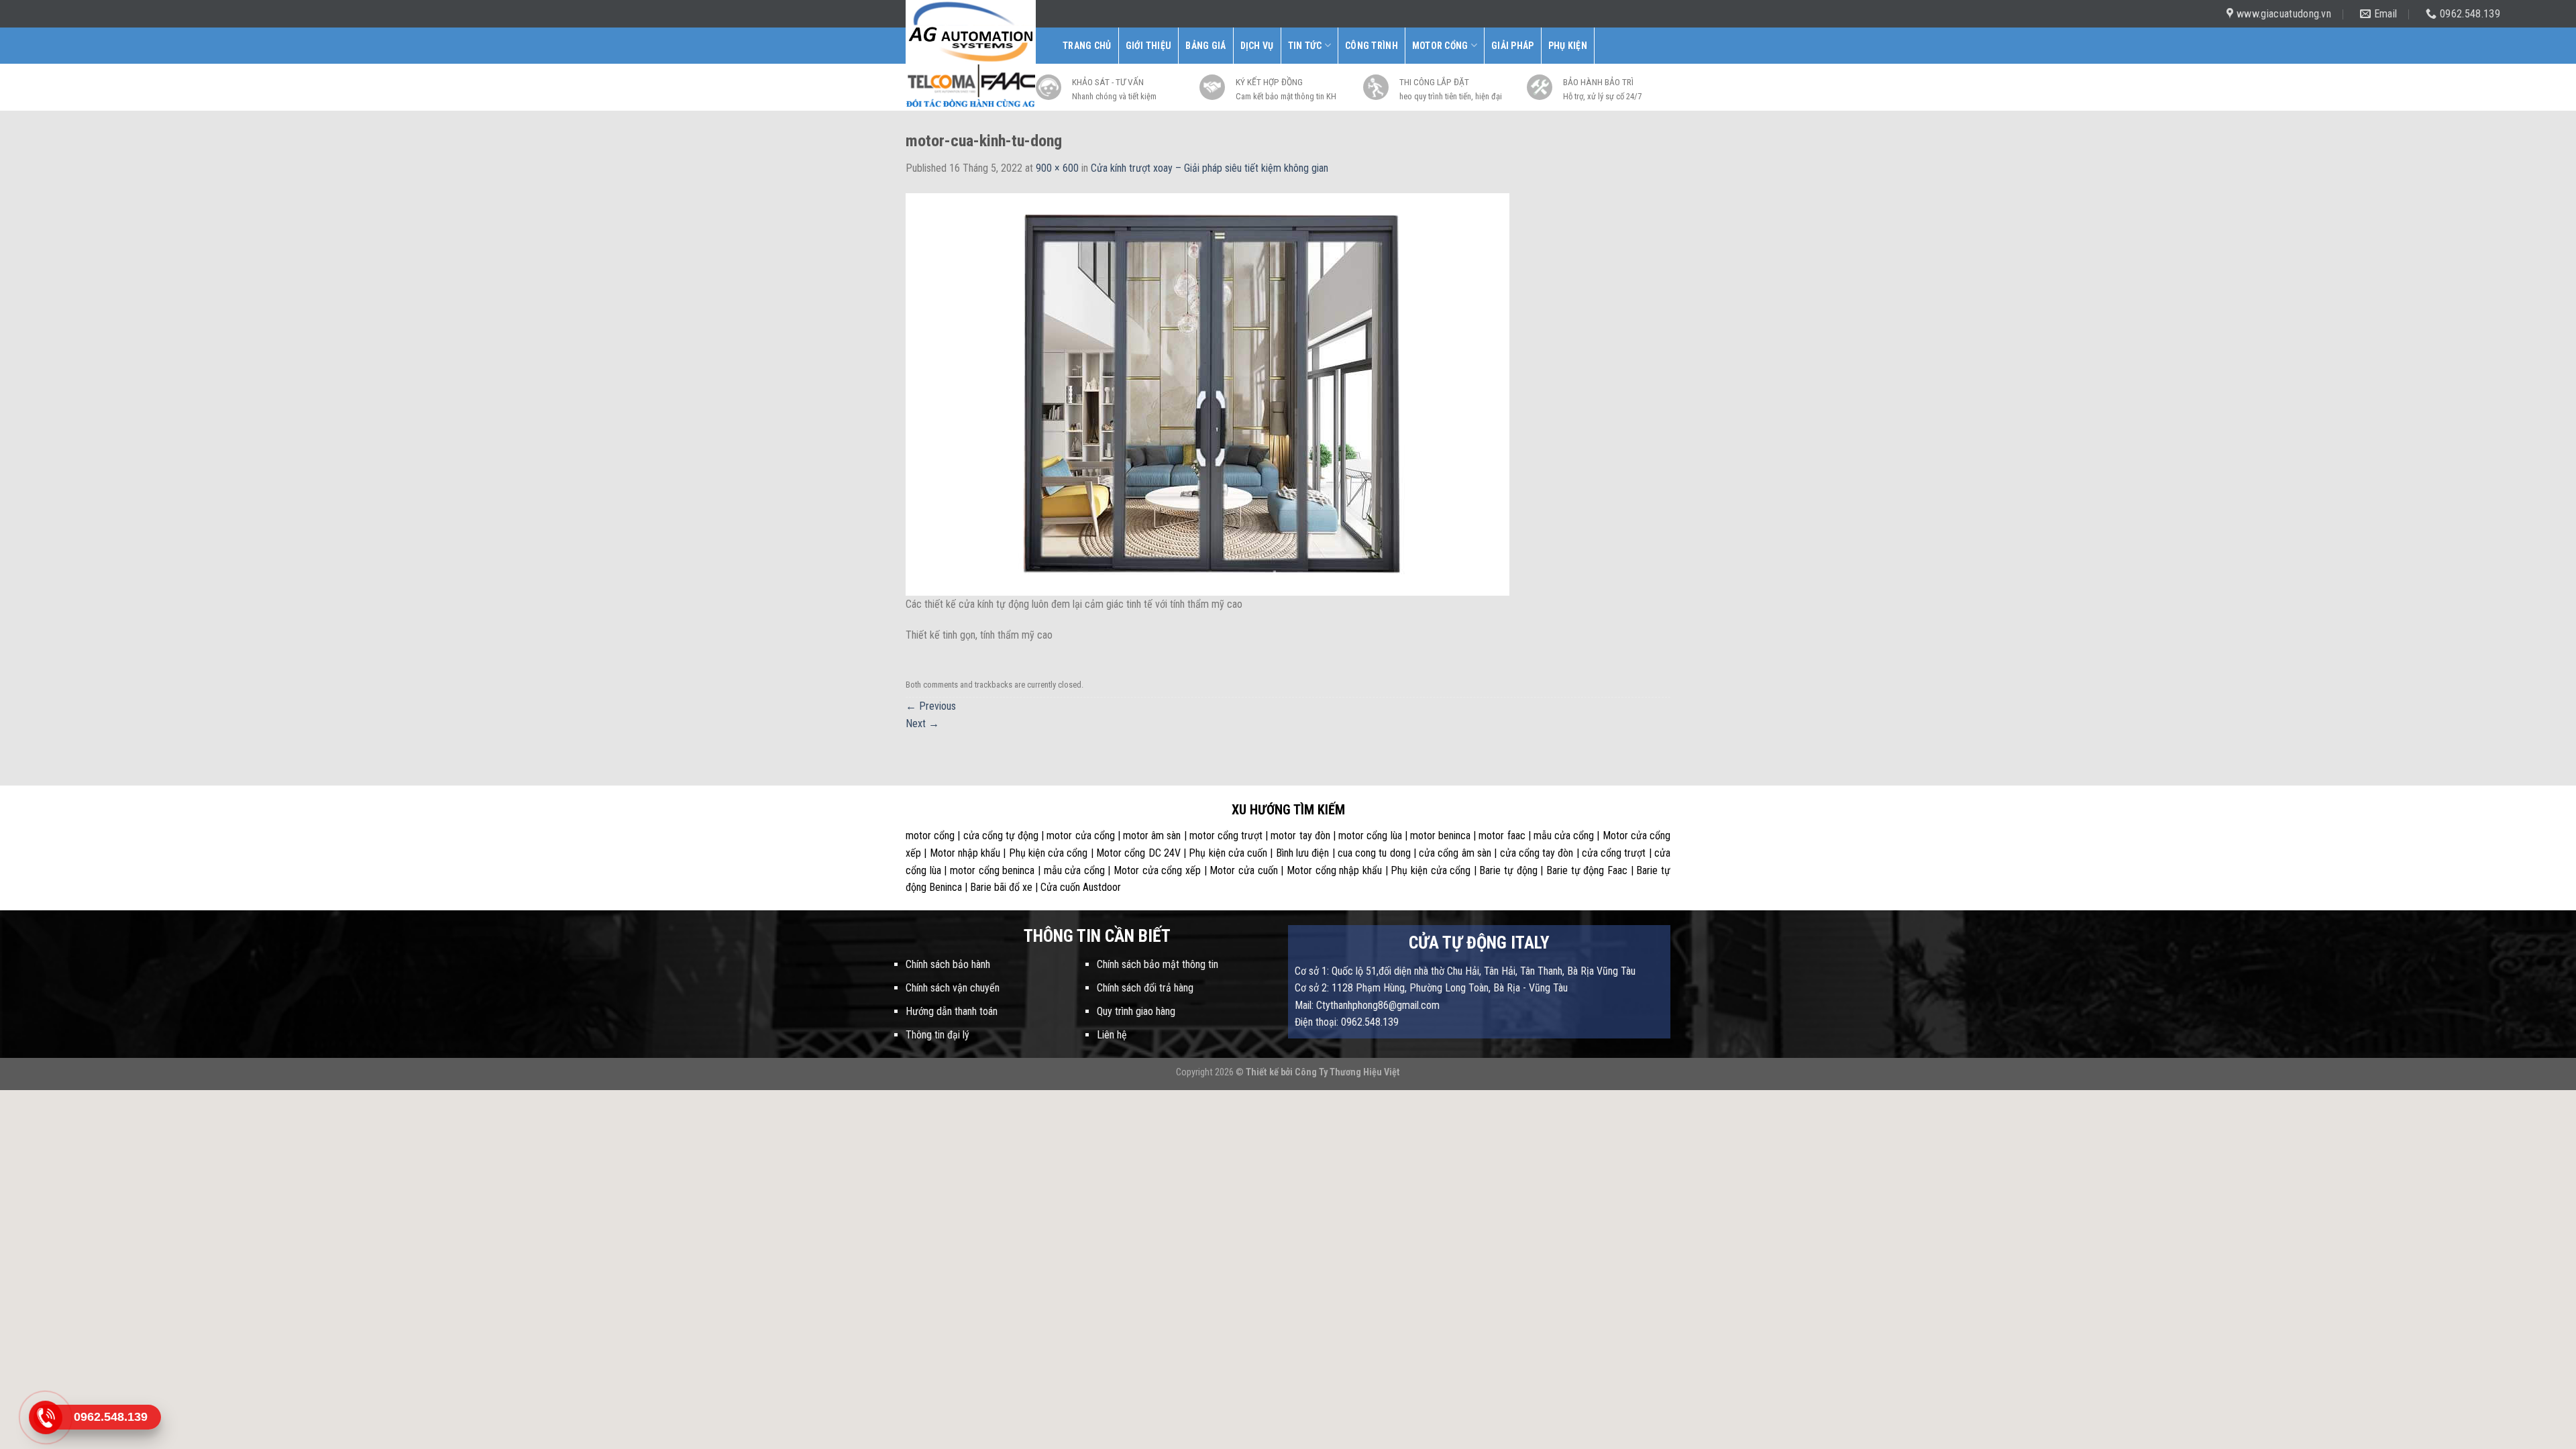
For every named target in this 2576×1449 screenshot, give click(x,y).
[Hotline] (45, 1417)
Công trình (1372, 46)
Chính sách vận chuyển (953, 988)
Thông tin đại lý (937, 1035)
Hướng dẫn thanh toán (952, 1011)
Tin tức (1305, 46)
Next (922, 723)
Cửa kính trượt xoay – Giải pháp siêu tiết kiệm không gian (1210, 168)
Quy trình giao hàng (1136, 1011)
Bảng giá (1205, 46)
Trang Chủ (1087, 46)
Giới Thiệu (1149, 46)
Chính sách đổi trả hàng (1145, 988)
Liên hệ (1112, 1035)
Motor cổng (1440, 46)
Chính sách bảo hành (948, 964)
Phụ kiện (1568, 46)
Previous (931, 706)
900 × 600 (1057, 168)
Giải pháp (1513, 46)
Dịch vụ (1257, 46)
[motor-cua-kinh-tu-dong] (1207, 393)
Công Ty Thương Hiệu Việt (1347, 1072)
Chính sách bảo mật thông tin (1158, 964)
